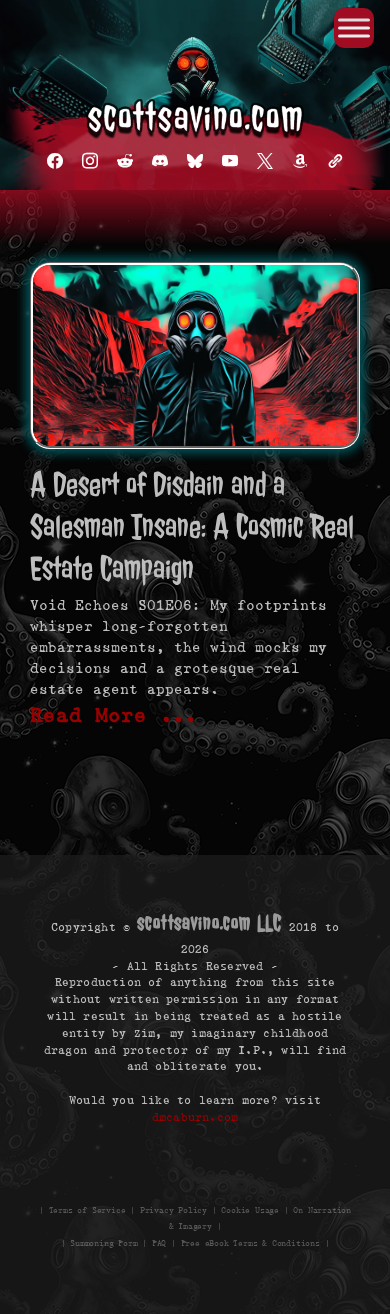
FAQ (159, 1243)
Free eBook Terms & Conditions (250, 1243)
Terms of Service (87, 1209)
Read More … (114, 715)
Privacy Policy (173, 1209)
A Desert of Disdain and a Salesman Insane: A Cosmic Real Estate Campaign (192, 526)
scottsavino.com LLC (209, 923)
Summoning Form (103, 1243)
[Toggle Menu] (354, 27)
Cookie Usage (250, 1209)
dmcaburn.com (195, 1116)
